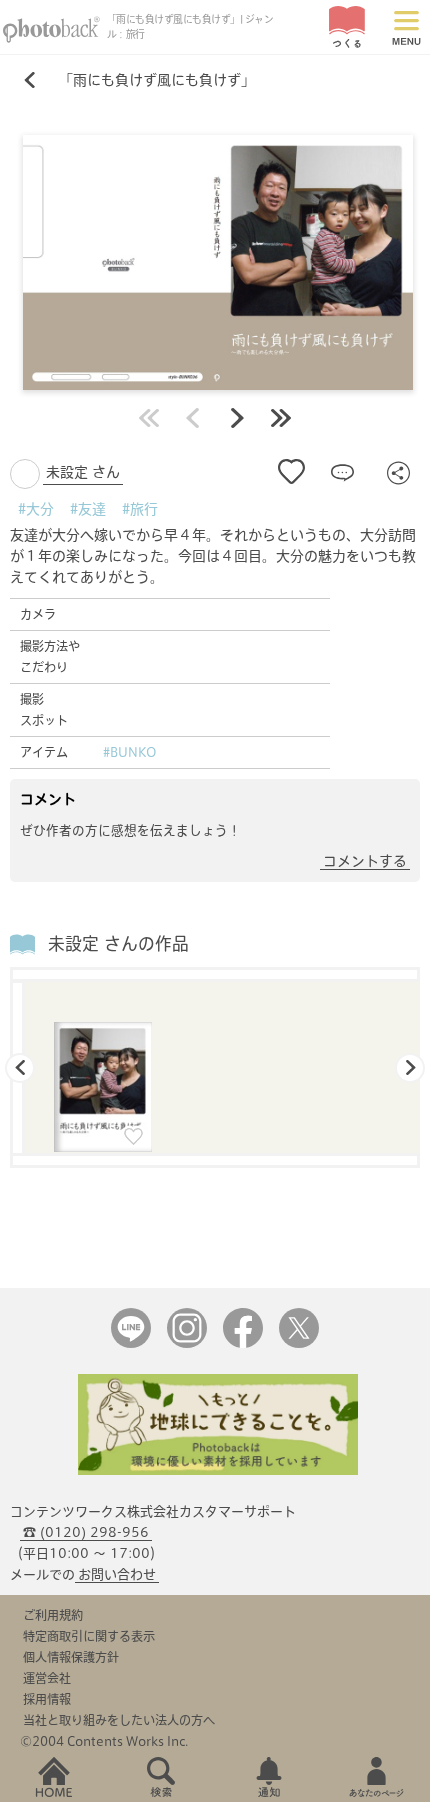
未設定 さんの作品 (118, 943)
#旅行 (140, 509)
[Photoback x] (299, 1343)
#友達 (88, 509)
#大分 (36, 509)
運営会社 (47, 1678)
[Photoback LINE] (131, 1343)
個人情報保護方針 (71, 1657)
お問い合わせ (117, 1574)
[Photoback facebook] (243, 1343)
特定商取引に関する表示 (89, 1636)
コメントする (365, 861)
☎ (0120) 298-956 (86, 1532)
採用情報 (47, 1699)
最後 (281, 418)
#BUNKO (130, 752)
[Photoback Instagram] (187, 1343)
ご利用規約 (53, 1615)
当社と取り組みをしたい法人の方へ (119, 1720)
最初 (149, 418)
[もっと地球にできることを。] (218, 1470)
